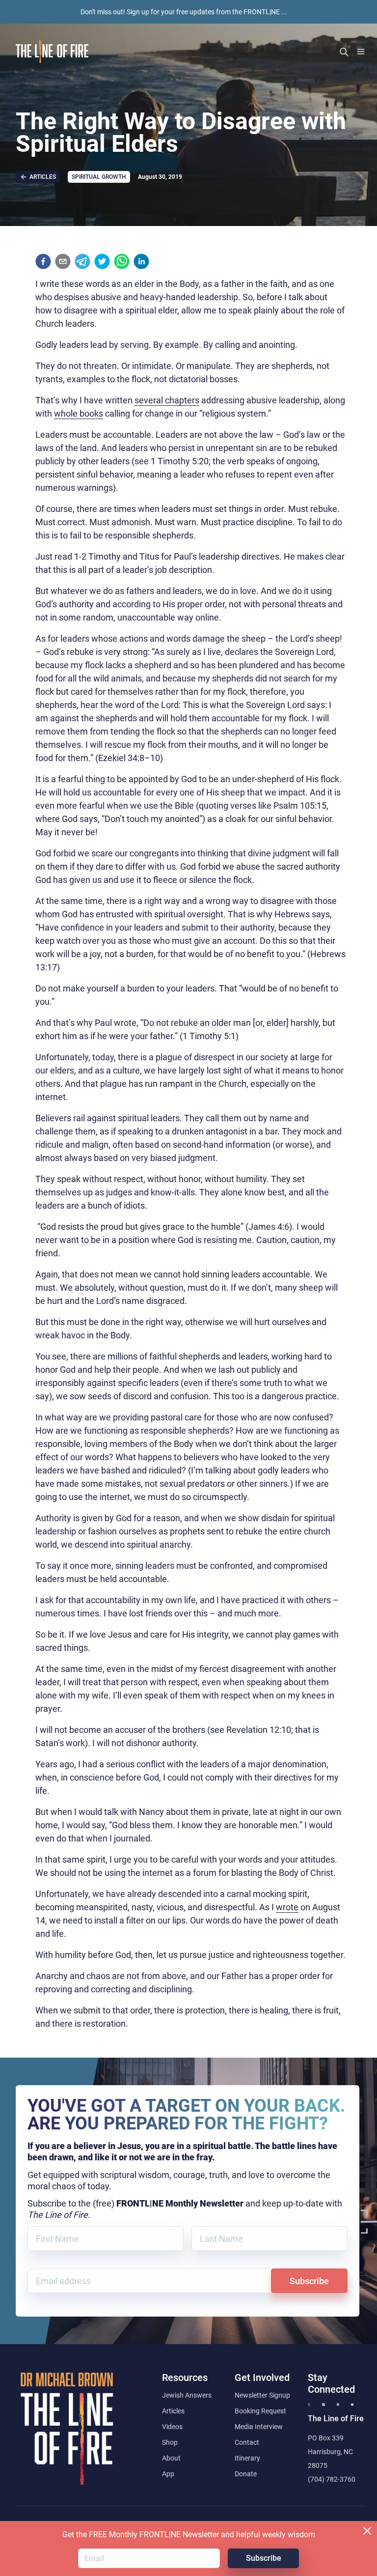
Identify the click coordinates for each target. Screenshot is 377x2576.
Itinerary (247, 2458)
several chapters (167, 400)
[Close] (367, 2531)
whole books (79, 413)
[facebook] (43, 261)
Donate (246, 2474)
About (171, 2458)
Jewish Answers (187, 2395)
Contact (247, 2442)
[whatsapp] (122, 261)
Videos (172, 2427)
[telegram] (82, 261)
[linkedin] (141, 261)
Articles (173, 2411)
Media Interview (259, 2427)
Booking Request (260, 2411)
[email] (63, 261)
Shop (170, 2442)
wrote (287, 1907)
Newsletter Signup (262, 2395)
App (168, 2474)
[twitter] (102, 261)
